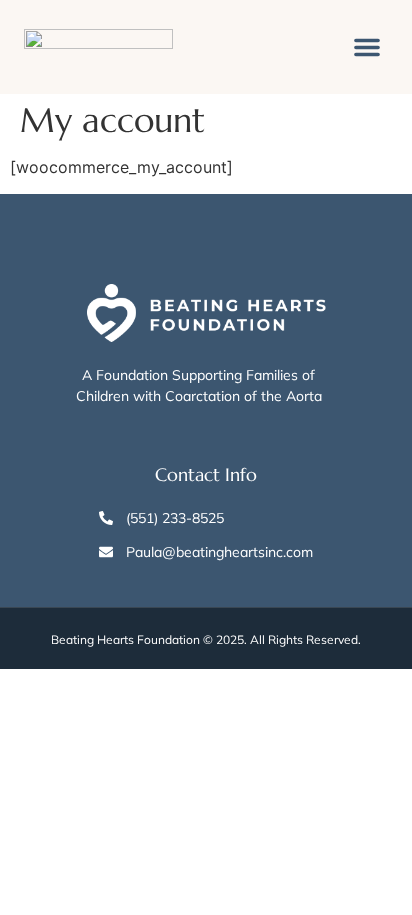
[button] (367, 47)
